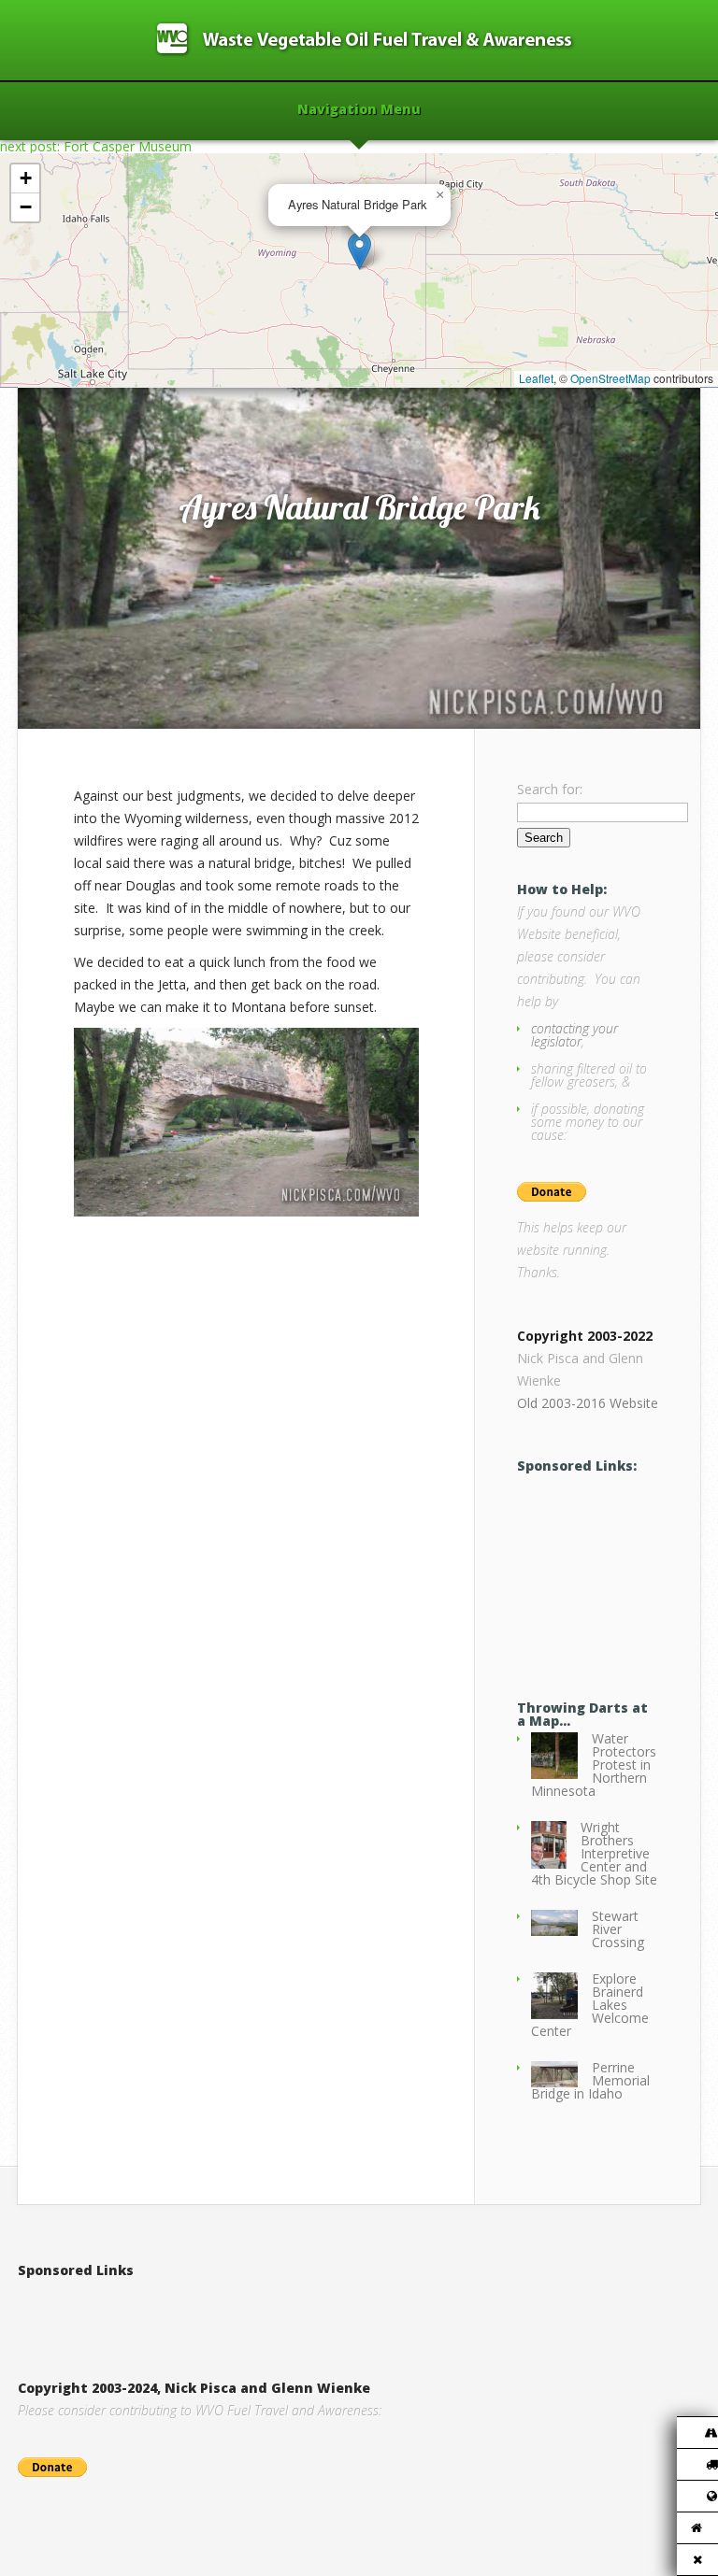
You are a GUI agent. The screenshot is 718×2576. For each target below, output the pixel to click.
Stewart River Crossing (618, 1929)
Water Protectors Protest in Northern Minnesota (594, 1765)
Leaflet (536, 378)
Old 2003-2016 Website (588, 1403)
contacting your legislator (574, 1035)
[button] (359, 251)
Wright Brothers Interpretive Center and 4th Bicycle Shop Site (594, 1853)
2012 (97, 368)
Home (57, 368)
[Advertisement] (617, 1571)
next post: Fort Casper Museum (96, 146)
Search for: (550, 789)
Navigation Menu (359, 110)
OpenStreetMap (610, 378)
